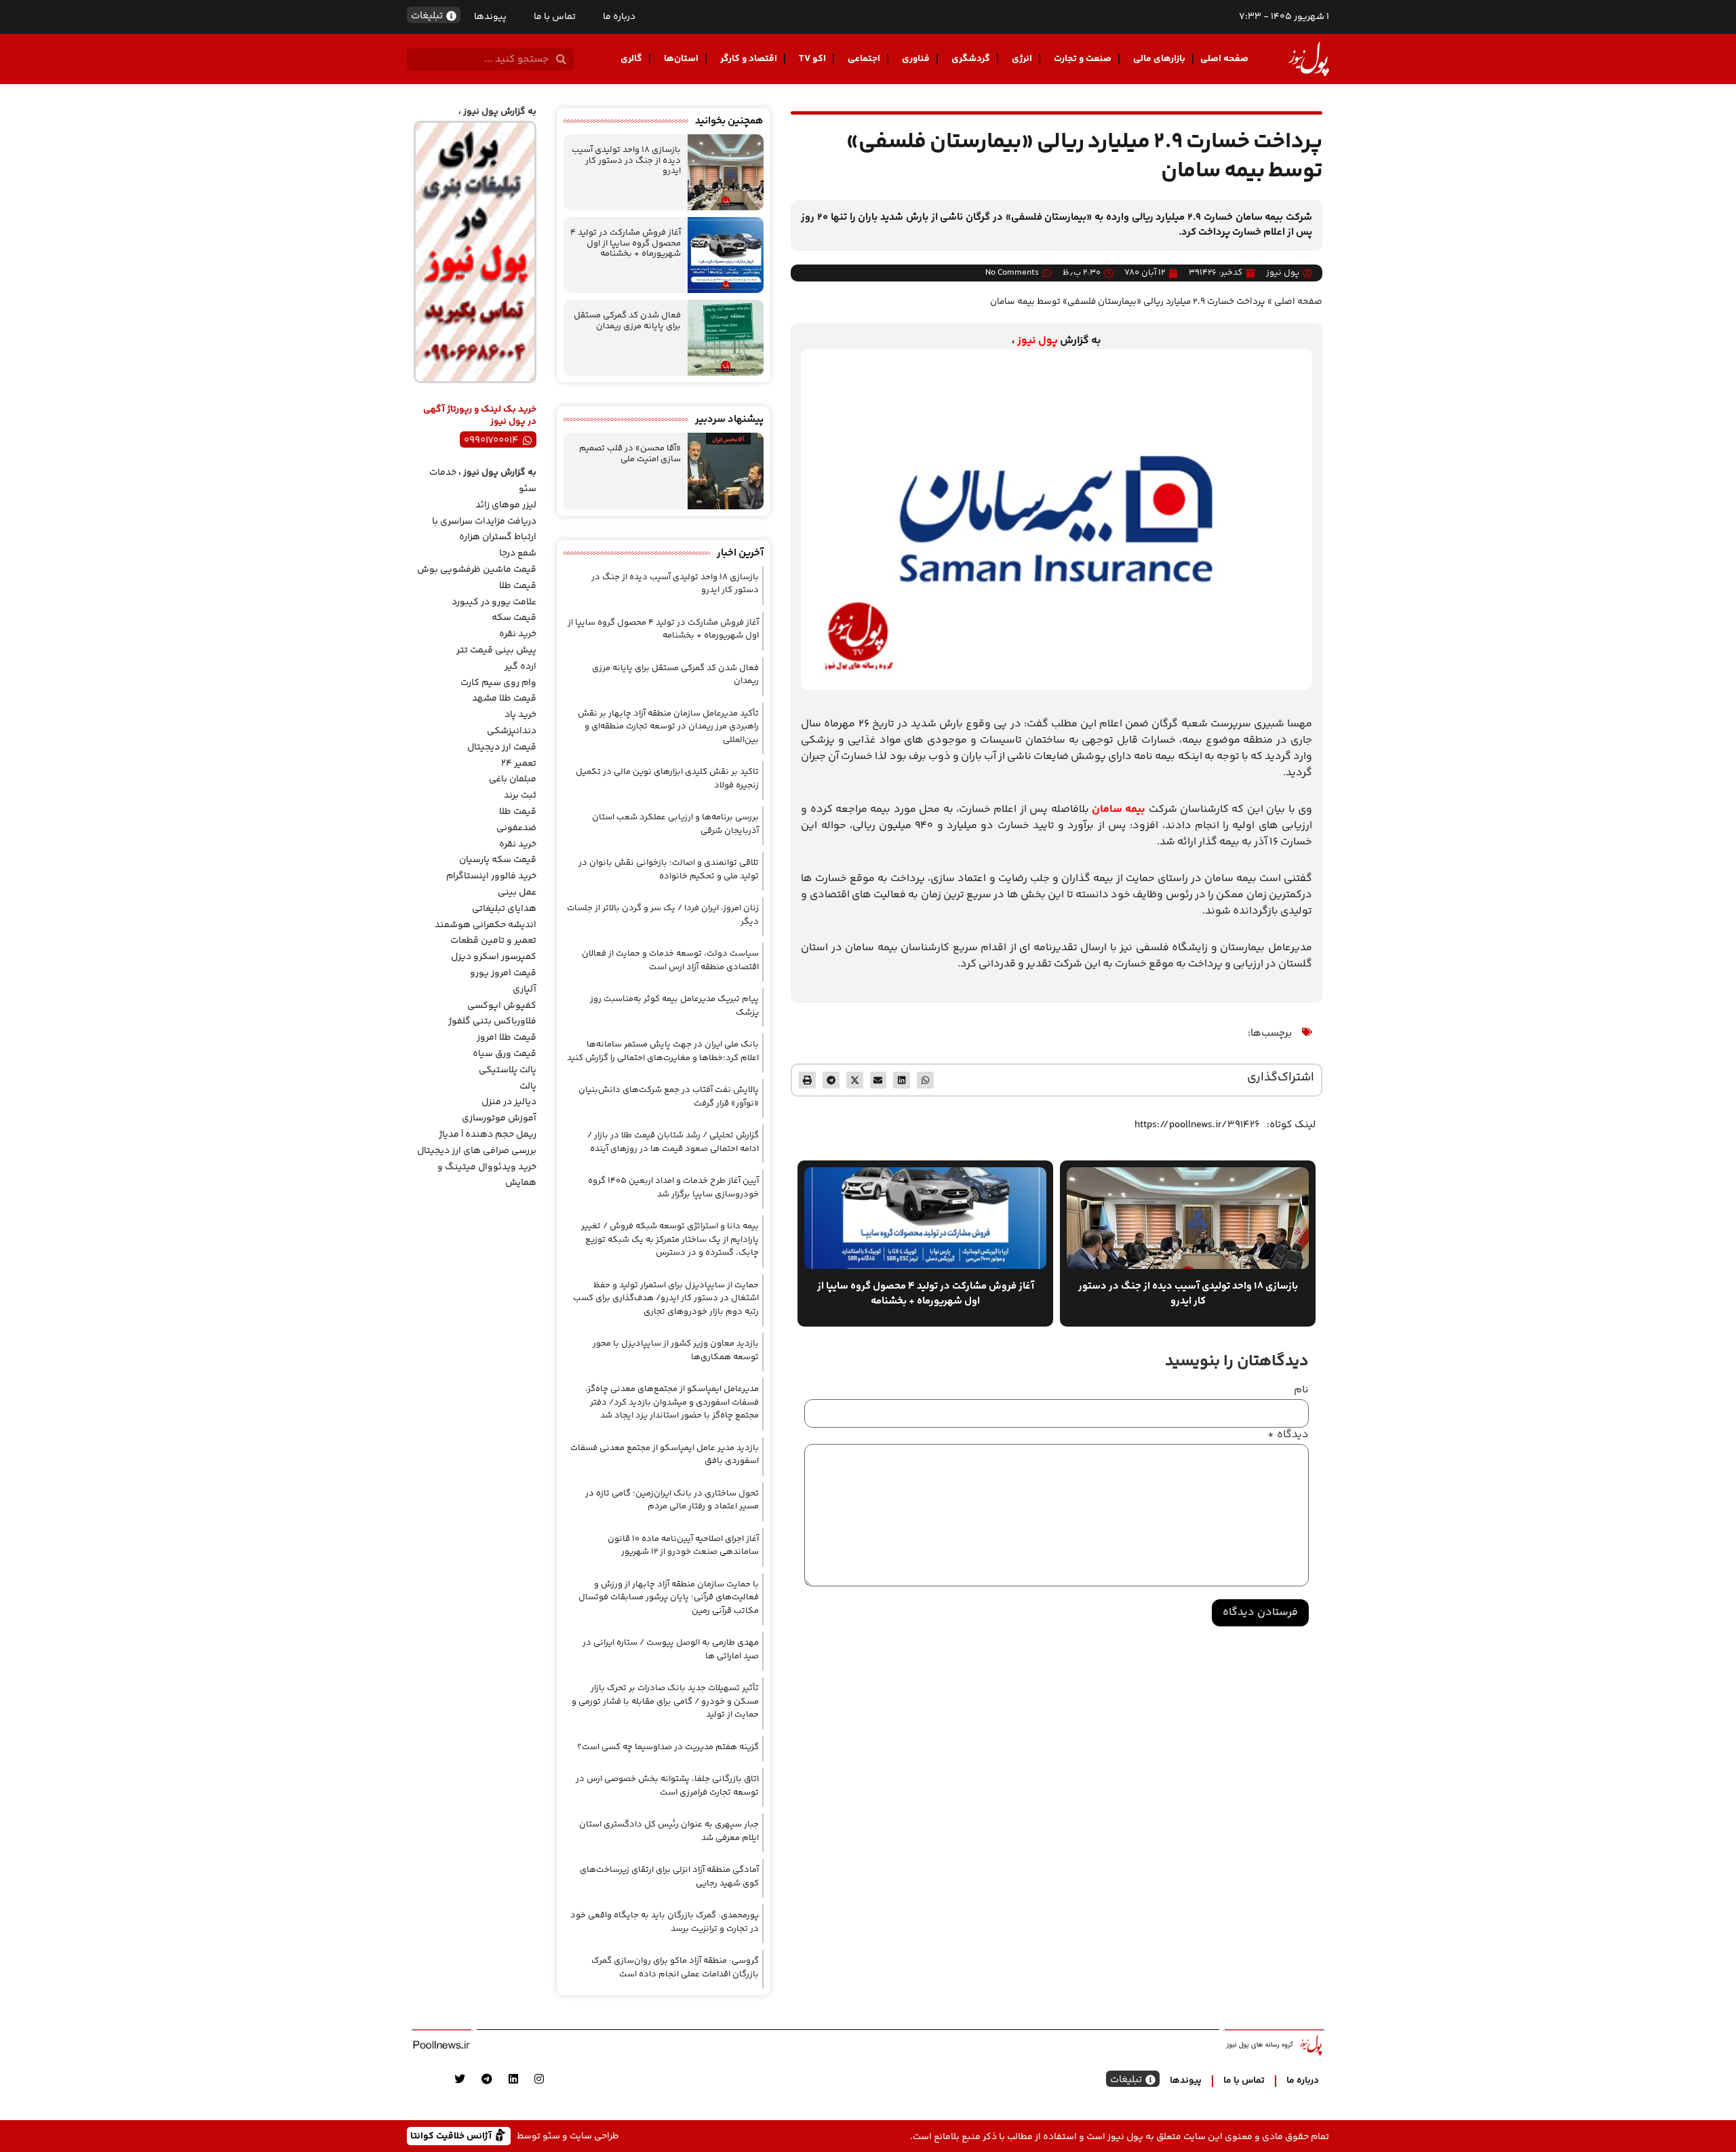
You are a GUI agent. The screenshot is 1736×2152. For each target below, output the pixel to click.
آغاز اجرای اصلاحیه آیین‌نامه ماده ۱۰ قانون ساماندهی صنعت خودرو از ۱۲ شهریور (683, 1546)
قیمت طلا (518, 586)
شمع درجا (518, 553)
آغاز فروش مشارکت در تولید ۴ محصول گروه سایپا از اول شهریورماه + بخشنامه (626, 243)
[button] (925, 1080)
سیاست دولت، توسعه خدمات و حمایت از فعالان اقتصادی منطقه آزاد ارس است (670, 960)
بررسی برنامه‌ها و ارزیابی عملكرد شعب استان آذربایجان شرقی (675, 824)
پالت (528, 1087)
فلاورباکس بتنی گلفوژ (492, 1021)
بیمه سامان (1120, 809)
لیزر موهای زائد (506, 505)
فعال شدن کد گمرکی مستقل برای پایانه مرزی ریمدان (627, 321)
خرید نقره (518, 634)
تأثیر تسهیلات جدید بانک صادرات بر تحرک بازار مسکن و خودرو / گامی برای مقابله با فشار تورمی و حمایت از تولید (665, 1701)
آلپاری (525, 990)
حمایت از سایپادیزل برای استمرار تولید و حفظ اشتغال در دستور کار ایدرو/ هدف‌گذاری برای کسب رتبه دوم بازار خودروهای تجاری (666, 1298)
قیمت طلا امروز (507, 1038)
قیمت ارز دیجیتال (502, 747)
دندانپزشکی (512, 731)
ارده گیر (520, 667)
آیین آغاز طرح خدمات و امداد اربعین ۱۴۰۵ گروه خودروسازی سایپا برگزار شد (673, 1188)
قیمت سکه (514, 618)
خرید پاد (520, 715)
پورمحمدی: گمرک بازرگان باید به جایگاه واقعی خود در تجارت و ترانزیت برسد (665, 1922)
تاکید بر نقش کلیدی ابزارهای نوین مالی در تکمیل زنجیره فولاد (667, 779)
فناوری (916, 59)
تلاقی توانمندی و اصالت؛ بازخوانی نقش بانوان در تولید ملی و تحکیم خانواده (669, 869)
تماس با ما (555, 17)
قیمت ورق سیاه (505, 1054)
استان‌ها (681, 59)
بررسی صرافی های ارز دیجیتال (477, 1151)
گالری (631, 59)
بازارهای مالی (1159, 59)
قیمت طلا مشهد (504, 699)
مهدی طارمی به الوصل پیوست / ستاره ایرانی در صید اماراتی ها (671, 1649)
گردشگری (971, 59)
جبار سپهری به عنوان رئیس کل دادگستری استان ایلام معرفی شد (669, 1831)
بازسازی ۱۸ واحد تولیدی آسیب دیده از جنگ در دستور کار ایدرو (626, 160)
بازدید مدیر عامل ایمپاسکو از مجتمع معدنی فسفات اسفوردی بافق (665, 1455)
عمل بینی (517, 893)
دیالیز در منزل (509, 1102)
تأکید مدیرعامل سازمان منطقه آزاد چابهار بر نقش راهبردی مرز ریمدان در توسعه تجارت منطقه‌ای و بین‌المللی (668, 727)
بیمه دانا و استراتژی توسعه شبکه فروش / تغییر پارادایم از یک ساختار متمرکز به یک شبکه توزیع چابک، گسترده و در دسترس (670, 1239)
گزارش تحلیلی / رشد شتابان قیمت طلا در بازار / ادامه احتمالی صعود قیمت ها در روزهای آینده (673, 1142)
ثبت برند (520, 796)
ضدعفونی (516, 828)
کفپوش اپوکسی (502, 1006)
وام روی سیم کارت (498, 683)
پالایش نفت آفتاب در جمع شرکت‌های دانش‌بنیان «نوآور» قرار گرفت (669, 1097)
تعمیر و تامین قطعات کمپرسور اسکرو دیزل (493, 949)
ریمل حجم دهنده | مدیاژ (488, 1135)
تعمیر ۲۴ (519, 764)
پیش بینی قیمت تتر (496, 650)
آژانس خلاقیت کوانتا (452, 2135)
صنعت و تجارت (1083, 59)
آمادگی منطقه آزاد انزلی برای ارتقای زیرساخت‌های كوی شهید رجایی (669, 1877)
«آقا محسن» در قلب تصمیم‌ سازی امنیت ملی (630, 454)
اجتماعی (864, 59)
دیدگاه (1288, 1435)
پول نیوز (1038, 341)
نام (1301, 1390)
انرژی (1022, 59)
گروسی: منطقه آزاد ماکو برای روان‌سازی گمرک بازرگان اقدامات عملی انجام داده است (675, 1968)
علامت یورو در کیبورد (494, 602)
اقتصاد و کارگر (749, 59)
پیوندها (490, 17)
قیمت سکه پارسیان (498, 860)
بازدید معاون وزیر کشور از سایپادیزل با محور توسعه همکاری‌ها (676, 1350)
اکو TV (812, 59)
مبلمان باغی (513, 779)
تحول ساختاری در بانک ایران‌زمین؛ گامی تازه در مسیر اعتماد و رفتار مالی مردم (672, 1500)
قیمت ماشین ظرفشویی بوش (477, 570)
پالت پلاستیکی (508, 1070)
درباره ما (619, 17)
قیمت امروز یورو (503, 973)
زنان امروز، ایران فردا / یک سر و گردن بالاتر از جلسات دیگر (663, 915)
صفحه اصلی (1224, 59)
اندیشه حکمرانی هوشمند (486, 925)
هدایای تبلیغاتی (504, 909)
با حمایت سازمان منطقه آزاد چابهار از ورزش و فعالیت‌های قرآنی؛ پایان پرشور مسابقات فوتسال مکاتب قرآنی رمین (669, 1598)
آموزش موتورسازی (499, 1118)
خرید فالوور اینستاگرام (491, 876)
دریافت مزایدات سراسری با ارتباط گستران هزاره (484, 530)
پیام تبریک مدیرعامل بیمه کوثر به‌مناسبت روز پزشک (674, 1006)
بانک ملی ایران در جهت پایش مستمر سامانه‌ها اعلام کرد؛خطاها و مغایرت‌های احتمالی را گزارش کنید (663, 1051)
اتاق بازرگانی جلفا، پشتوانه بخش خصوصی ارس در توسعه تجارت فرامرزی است (667, 1786)
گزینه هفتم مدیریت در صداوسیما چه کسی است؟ (668, 1747)
